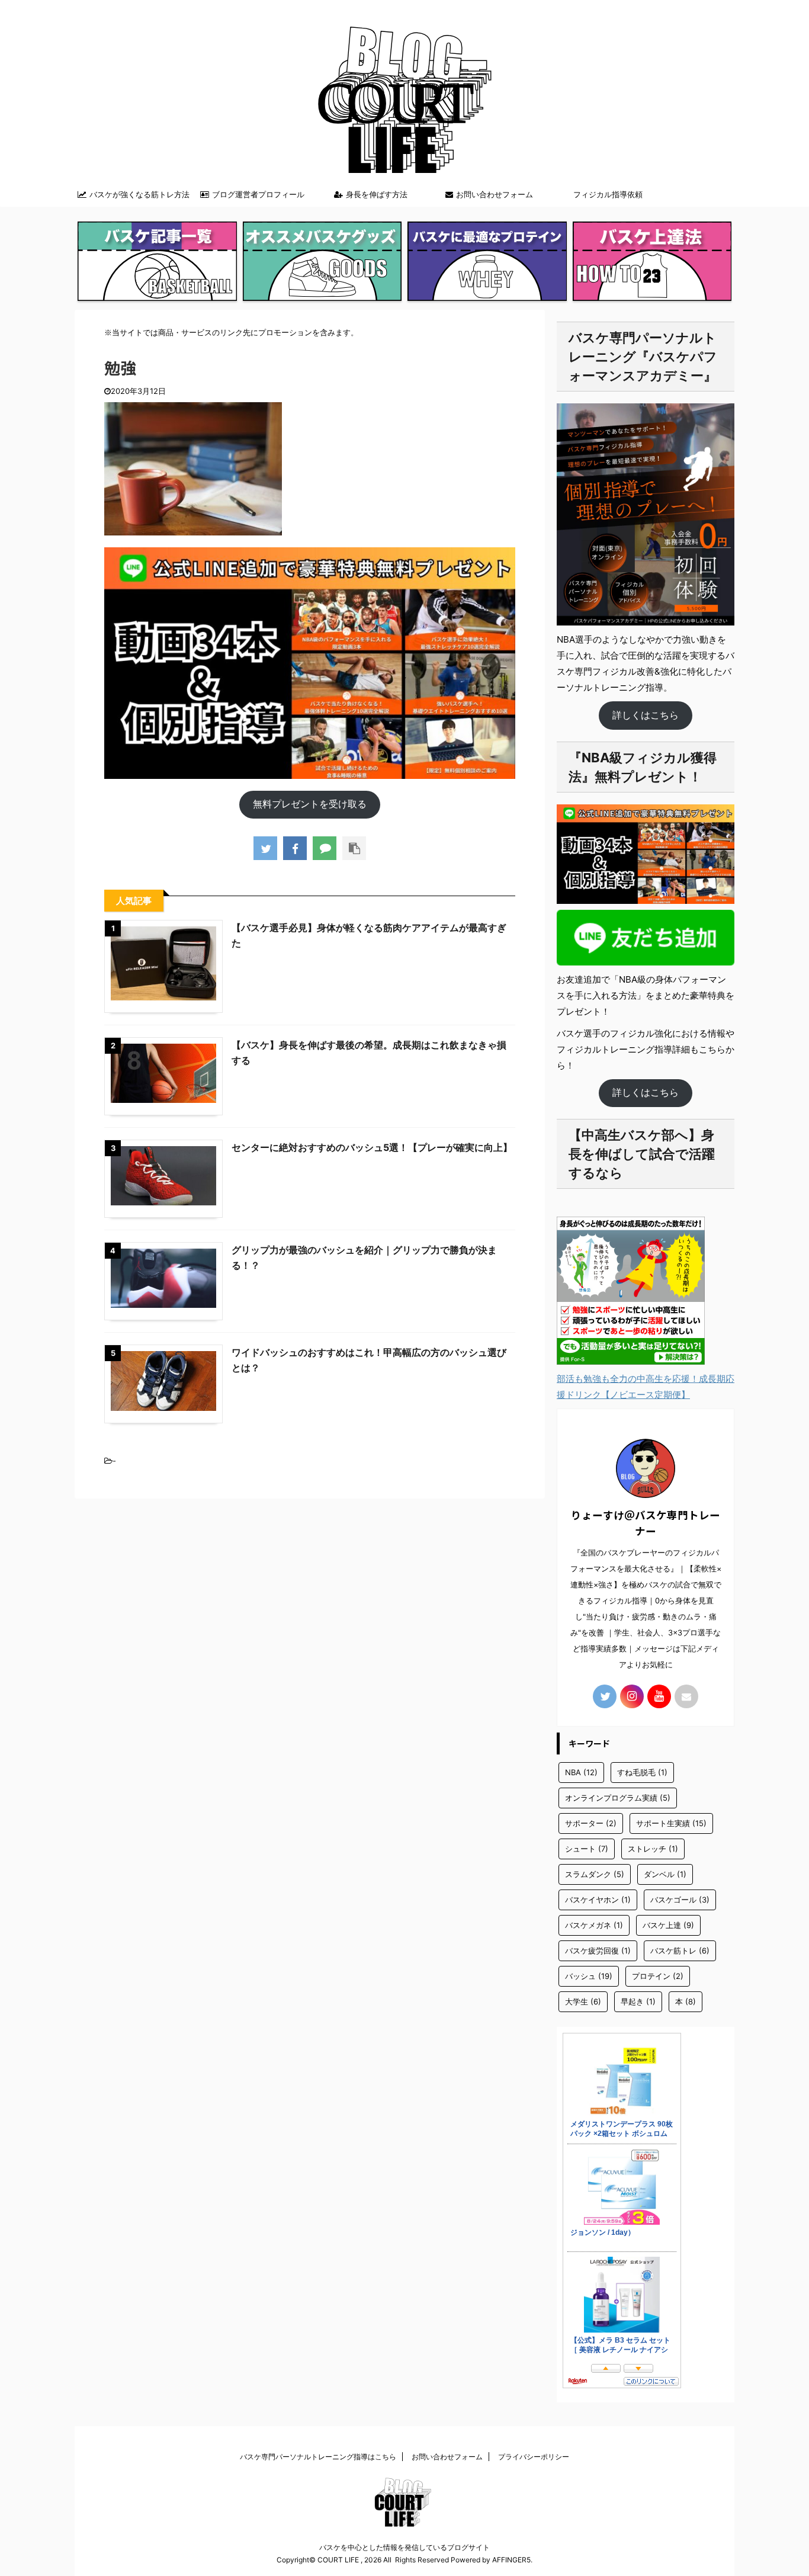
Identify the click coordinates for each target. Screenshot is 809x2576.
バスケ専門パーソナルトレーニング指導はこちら (318, 2457)
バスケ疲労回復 (598, 1951)
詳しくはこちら (646, 715)
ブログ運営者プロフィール (258, 194)
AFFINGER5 (511, 2560)
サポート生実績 (671, 1823)
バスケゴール (680, 1900)
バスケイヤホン (598, 1900)
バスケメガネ (594, 1925)
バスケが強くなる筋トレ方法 (139, 194)
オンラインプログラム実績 (618, 1798)
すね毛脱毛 (642, 1772)
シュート (587, 1849)
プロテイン (658, 1976)
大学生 (583, 2001)
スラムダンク (595, 1874)
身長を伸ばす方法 (377, 194)
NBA (581, 1772)
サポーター (591, 1823)
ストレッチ (653, 1849)
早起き (638, 2001)
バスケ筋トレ (680, 1951)
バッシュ (589, 1976)
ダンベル (665, 1874)
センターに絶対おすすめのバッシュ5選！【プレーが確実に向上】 (372, 1147)
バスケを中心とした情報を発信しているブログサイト (404, 2547)
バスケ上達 (668, 1925)
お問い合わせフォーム (495, 194)
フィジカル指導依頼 (608, 194)
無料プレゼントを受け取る (310, 804)
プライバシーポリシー (534, 2457)
